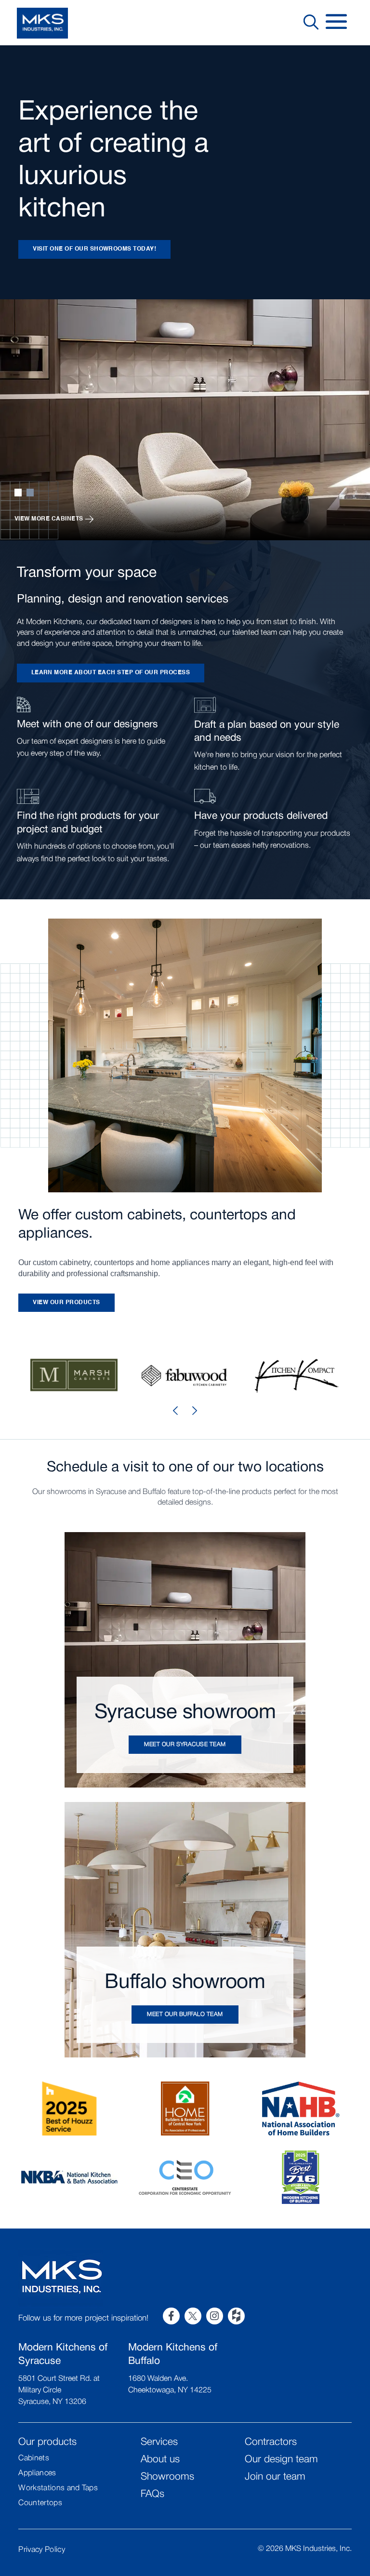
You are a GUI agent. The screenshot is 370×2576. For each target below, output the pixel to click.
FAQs (152, 2494)
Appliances (37, 2473)
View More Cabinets (49, 519)
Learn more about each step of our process (111, 673)
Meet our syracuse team (185, 1744)
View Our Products (66, 1303)
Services (159, 2442)
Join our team (275, 2477)
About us (160, 2460)
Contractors (271, 2442)
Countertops (40, 2503)
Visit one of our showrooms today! (94, 249)
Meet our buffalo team (185, 2014)
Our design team (281, 2460)
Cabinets (34, 2458)
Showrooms (167, 2477)
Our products (47, 2442)
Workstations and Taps (58, 2488)
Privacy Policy (41, 2550)
